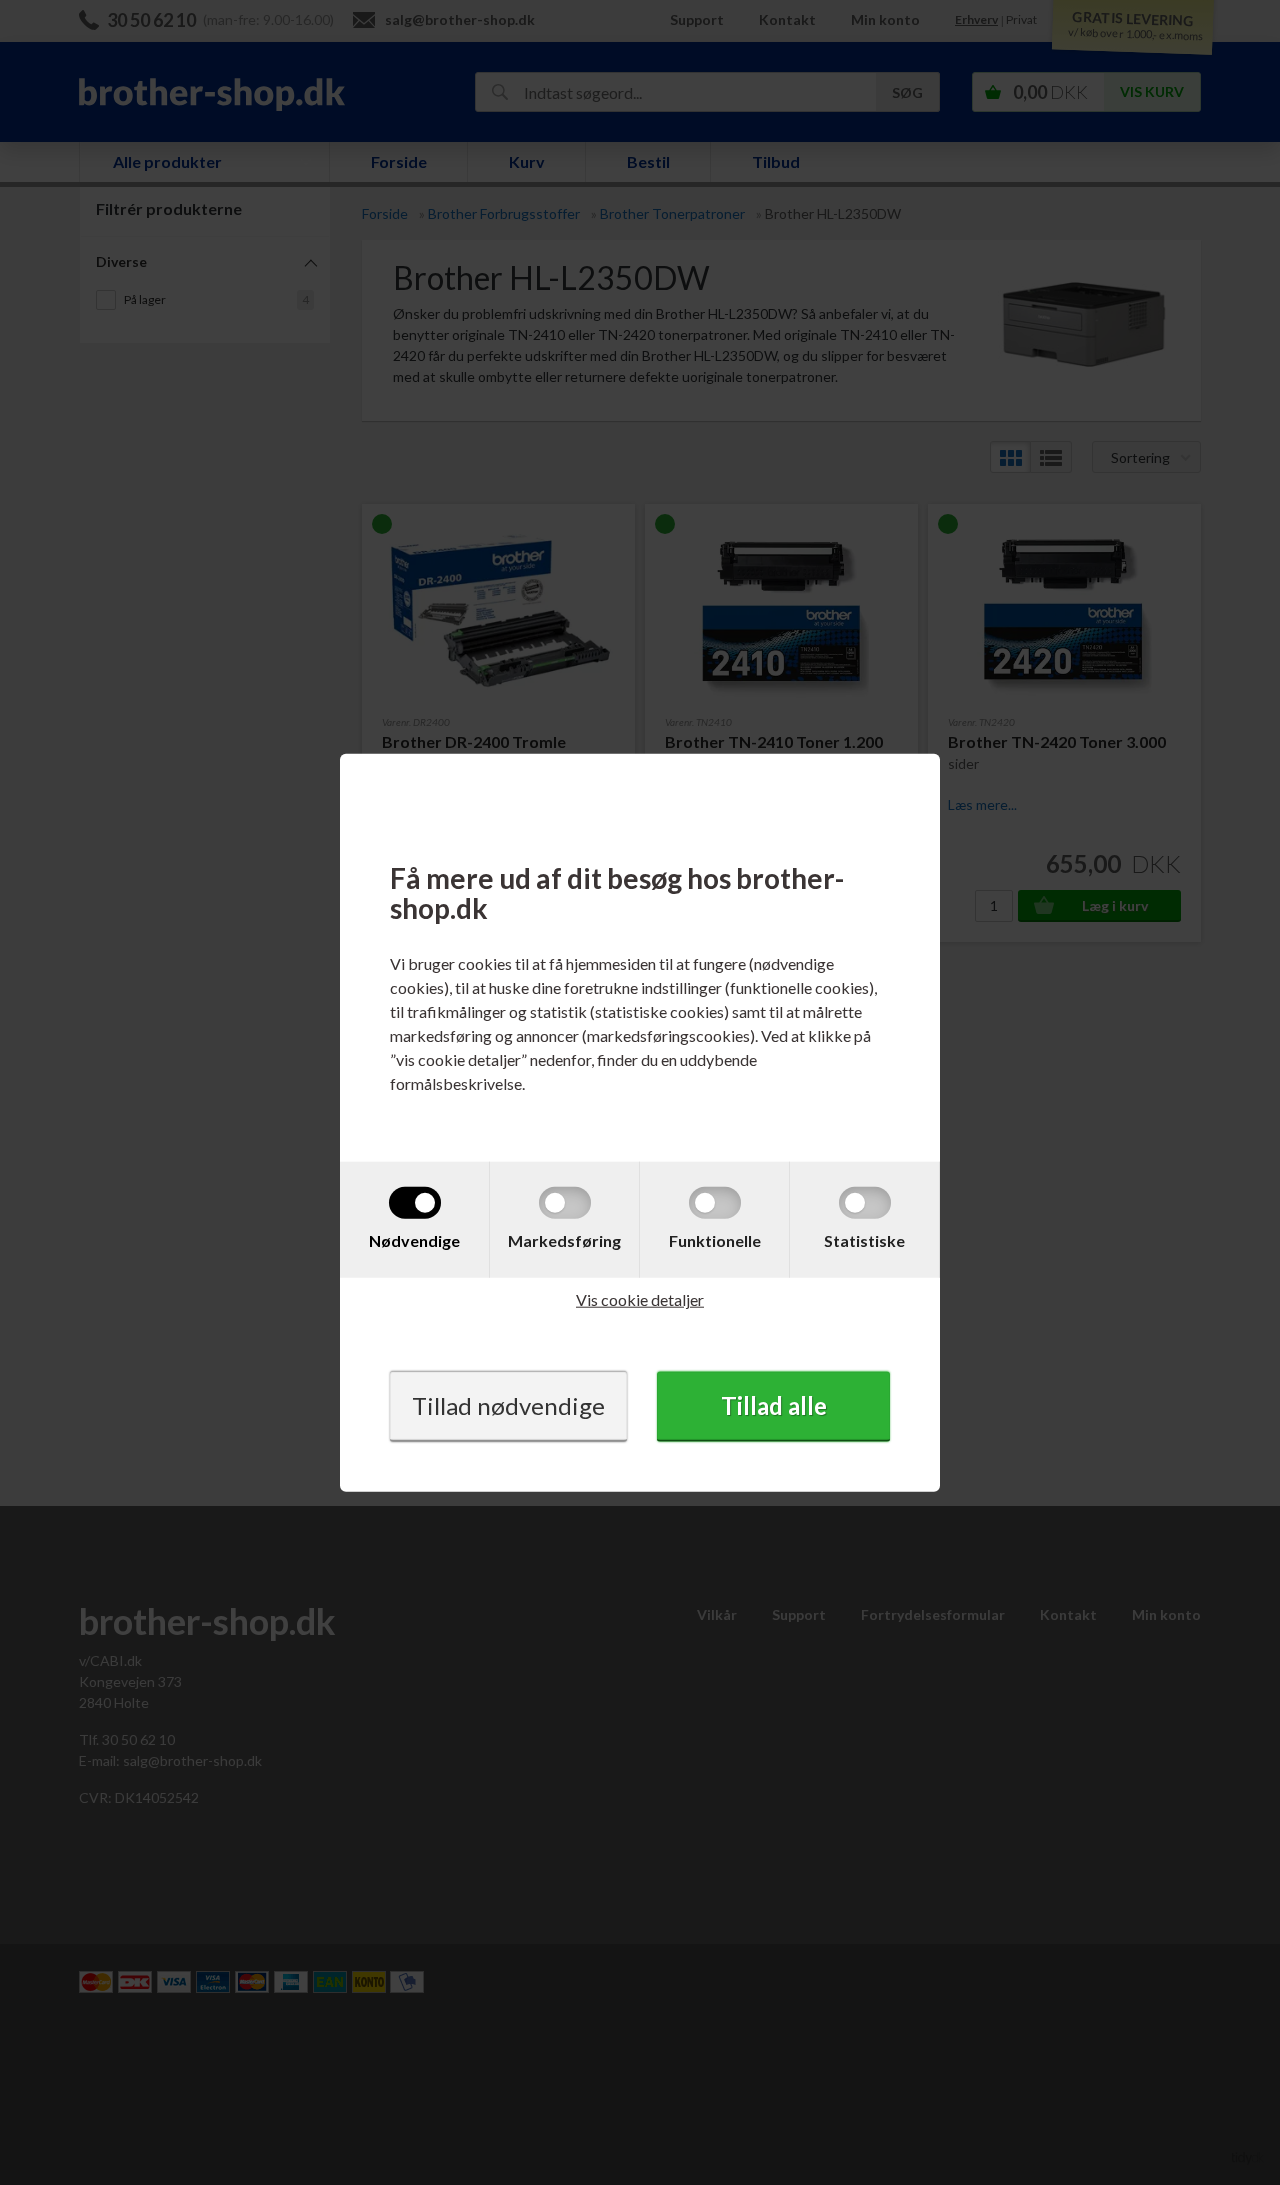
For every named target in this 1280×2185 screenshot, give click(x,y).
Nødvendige (414, 1240)
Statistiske (864, 1240)
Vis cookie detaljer (640, 1299)
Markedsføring (564, 1240)
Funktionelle (715, 1240)
